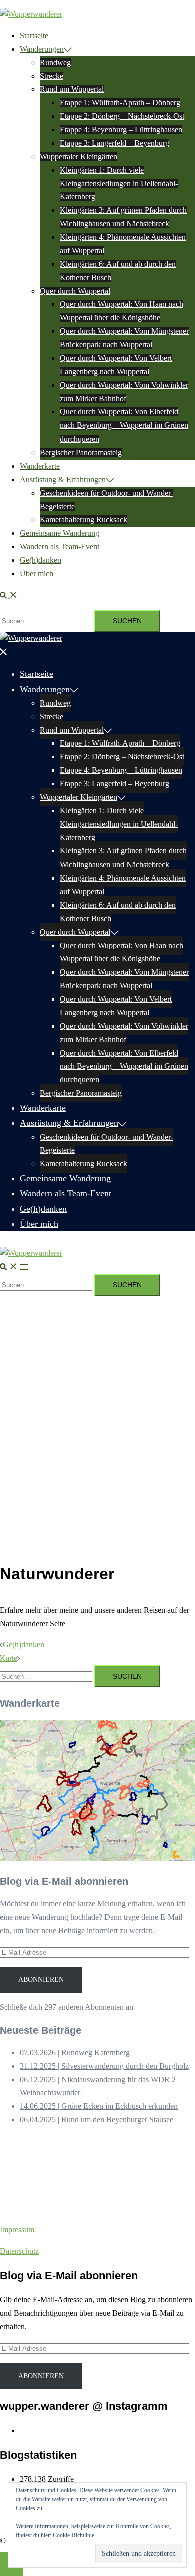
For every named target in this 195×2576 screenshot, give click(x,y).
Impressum (17, 2229)
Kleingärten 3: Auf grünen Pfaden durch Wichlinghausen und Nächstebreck (123, 857)
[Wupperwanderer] (31, 14)
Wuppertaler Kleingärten (79, 156)
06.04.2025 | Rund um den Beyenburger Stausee (97, 2120)
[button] (9, 595)
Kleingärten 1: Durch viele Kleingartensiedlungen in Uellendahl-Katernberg (119, 183)
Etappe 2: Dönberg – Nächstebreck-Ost (122, 116)
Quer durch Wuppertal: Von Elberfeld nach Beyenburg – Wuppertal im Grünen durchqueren (124, 425)
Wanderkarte (40, 466)
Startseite (34, 35)
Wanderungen (42, 49)
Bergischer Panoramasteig (81, 452)
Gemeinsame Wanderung (60, 533)
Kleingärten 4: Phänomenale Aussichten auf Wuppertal (123, 885)
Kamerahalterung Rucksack (84, 519)
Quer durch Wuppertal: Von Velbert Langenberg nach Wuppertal (116, 1006)
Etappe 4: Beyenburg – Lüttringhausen (121, 129)
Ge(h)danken (41, 560)
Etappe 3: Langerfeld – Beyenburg (115, 143)
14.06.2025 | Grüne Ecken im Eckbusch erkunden (99, 2106)
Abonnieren (41, 1980)
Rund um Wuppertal (72, 89)
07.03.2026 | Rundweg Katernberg (75, 2053)
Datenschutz (19, 2251)
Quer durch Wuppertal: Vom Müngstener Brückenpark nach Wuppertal (124, 979)
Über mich (37, 573)
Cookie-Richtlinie (74, 2535)
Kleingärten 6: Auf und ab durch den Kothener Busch (118, 912)
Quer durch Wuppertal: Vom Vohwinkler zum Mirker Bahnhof (124, 1033)
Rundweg (55, 62)
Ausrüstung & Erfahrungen (63, 479)
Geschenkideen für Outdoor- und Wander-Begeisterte (107, 1144)
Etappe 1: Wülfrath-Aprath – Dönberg (120, 102)
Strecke (52, 76)
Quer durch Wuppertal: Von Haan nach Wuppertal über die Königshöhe (122, 952)
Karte (9, 1658)
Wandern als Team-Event (60, 546)
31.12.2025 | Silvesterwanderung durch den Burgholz (104, 2066)
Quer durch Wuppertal (75, 291)
